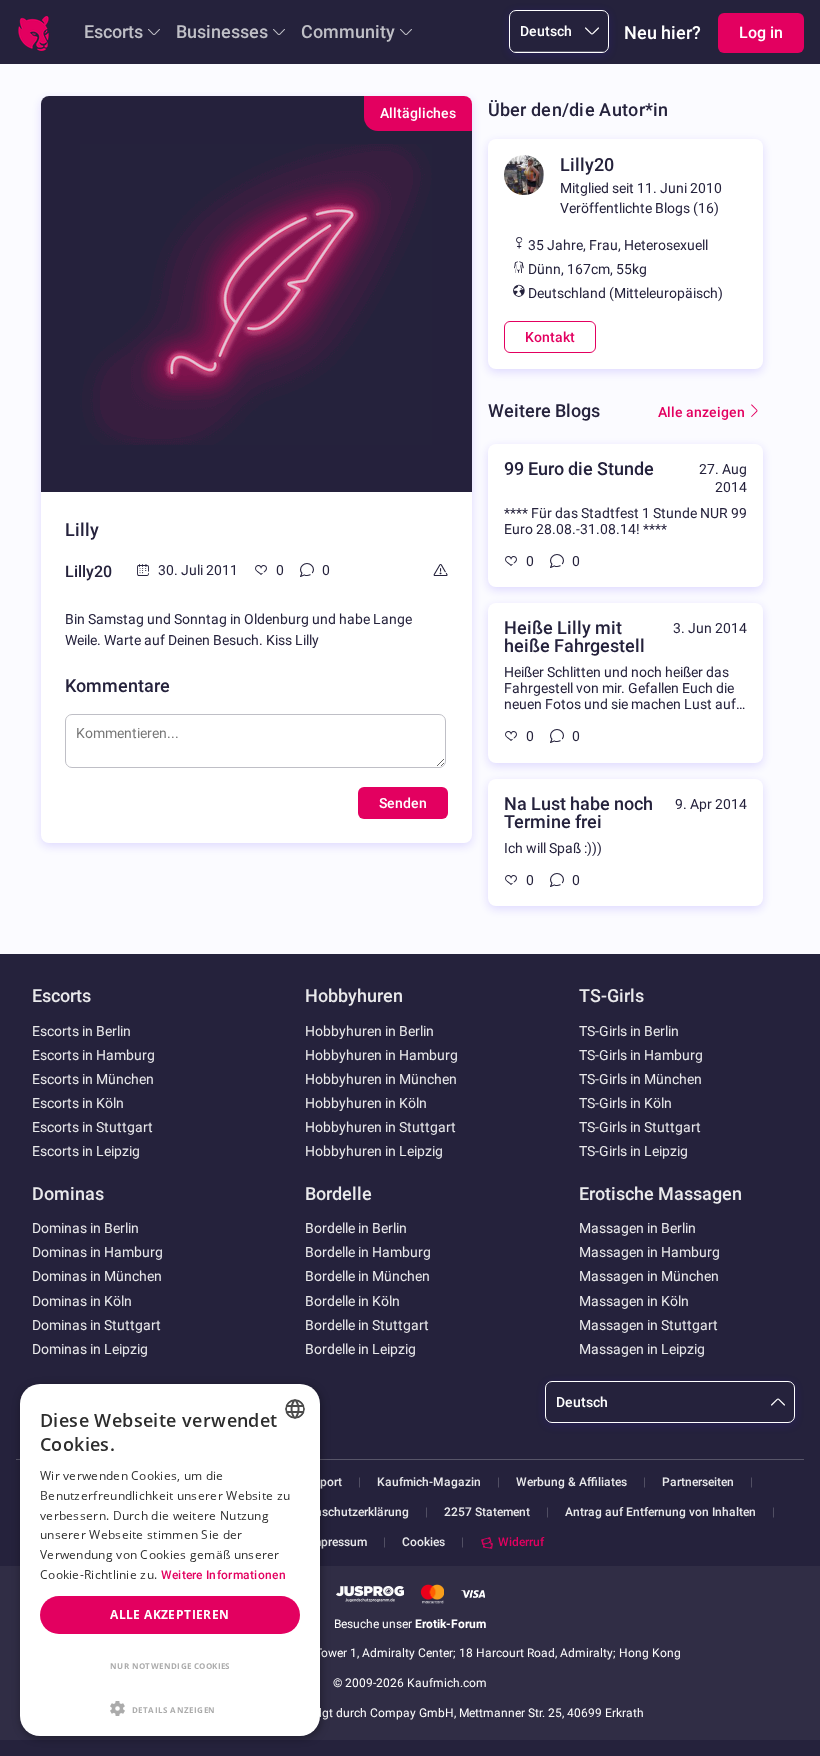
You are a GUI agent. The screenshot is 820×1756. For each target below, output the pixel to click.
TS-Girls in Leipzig (633, 1151)
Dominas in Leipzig (90, 1349)
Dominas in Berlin (85, 1228)
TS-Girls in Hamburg (641, 1055)
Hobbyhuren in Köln (366, 1103)
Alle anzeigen (701, 412)
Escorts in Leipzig (86, 1151)
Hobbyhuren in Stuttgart (380, 1127)
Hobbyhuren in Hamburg (381, 1055)
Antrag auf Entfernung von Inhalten (660, 1512)
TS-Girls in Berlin (629, 1031)
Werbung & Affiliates (571, 1482)
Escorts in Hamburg (93, 1055)
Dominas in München (97, 1276)
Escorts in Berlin (81, 1031)
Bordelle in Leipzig (360, 1349)
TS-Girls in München (640, 1079)
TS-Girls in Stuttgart (640, 1127)
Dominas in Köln (82, 1301)
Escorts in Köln (78, 1103)
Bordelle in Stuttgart (367, 1325)
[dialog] (170, 1560)
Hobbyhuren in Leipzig (374, 1151)
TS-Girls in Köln (625, 1103)
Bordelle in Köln (352, 1301)
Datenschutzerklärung (349, 1512)
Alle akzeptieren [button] (169, 1614)
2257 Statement (487, 1512)
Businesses (222, 31)
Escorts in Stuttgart (92, 1127)
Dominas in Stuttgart (96, 1325)
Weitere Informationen (223, 1575)
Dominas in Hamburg (97, 1252)
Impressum (337, 1542)
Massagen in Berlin (637, 1228)
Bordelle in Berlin (356, 1228)
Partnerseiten (698, 1482)
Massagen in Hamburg (649, 1252)
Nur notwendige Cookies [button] (170, 1665)
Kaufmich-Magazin (429, 1482)
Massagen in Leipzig (642, 1349)
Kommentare (117, 685)
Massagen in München (649, 1276)
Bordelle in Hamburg (368, 1252)
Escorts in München (93, 1079)
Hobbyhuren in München (381, 1079)
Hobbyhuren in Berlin (369, 1031)
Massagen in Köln (634, 1301)
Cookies (423, 1542)
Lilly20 (88, 571)
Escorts (113, 31)
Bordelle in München (367, 1276)
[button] (170, 1707)
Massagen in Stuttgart (648, 1325)
